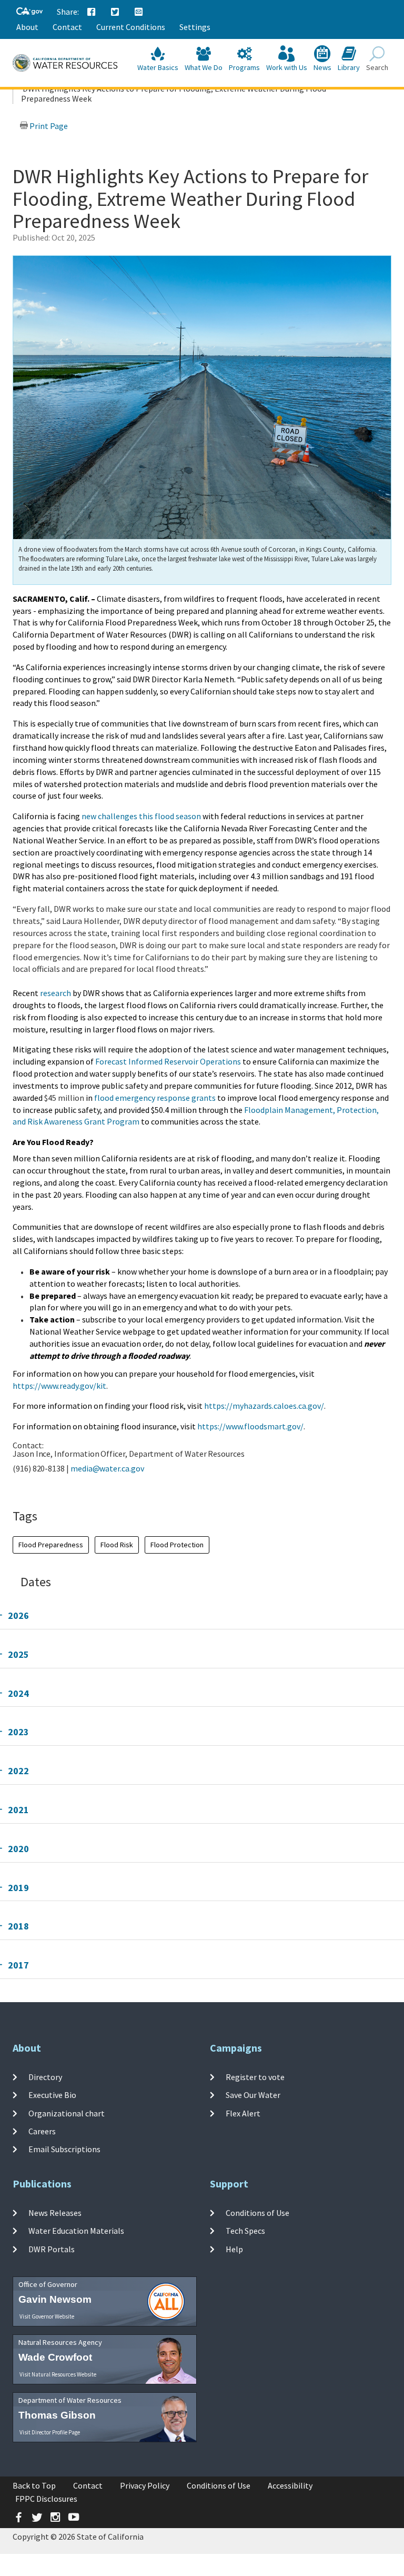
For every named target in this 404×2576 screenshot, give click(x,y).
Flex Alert (243, 2113)
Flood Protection (177, 1545)
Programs (244, 67)
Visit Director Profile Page (50, 2432)
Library (349, 67)
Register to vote (255, 2077)
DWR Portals (52, 2249)
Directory (45, 2077)
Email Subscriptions (64, 2149)
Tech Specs (245, 2231)
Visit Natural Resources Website (58, 2374)
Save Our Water (253, 2095)
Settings (195, 27)
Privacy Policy (145, 2485)
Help (234, 2249)
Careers (42, 2131)
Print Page (48, 126)
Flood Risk (117, 1545)
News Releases (55, 2213)
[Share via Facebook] (92, 12)
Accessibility (290, 2485)
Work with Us (287, 67)
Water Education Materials (76, 2231)
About (27, 27)
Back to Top (34, 2485)
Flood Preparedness (51, 1545)
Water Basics (158, 67)
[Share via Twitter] (115, 12)
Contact (67, 27)
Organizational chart (67, 2113)
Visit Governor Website (47, 2316)
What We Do (204, 67)
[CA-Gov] (29, 12)
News (322, 67)
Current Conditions (131, 27)
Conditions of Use (257, 2213)
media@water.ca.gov (107, 1468)
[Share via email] (139, 12)
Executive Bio (52, 2095)
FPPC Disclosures (46, 2499)
